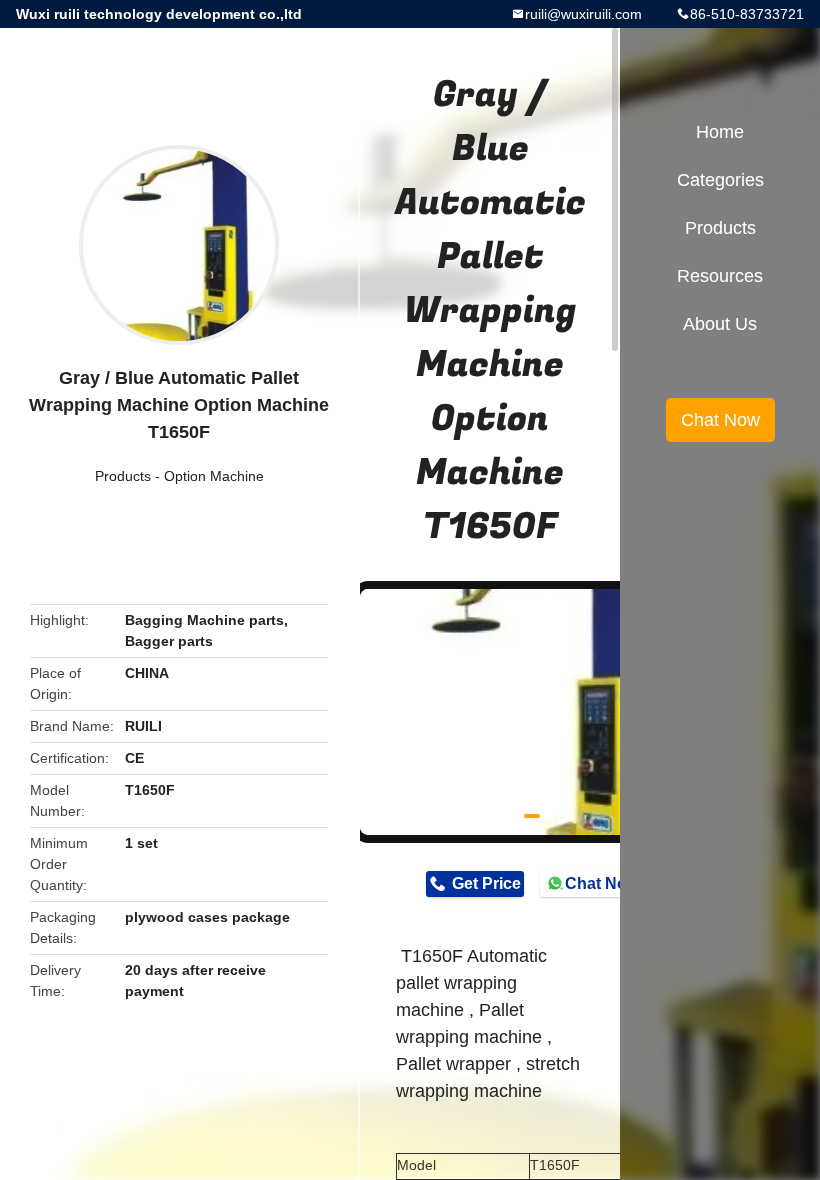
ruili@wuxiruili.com (583, 14)
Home (720, 132)
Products (123, 476)
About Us (720, 324)
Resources (720, 276)
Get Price (486, 883)
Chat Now (601, 883)
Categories (720, 180)
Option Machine (214, 476)
